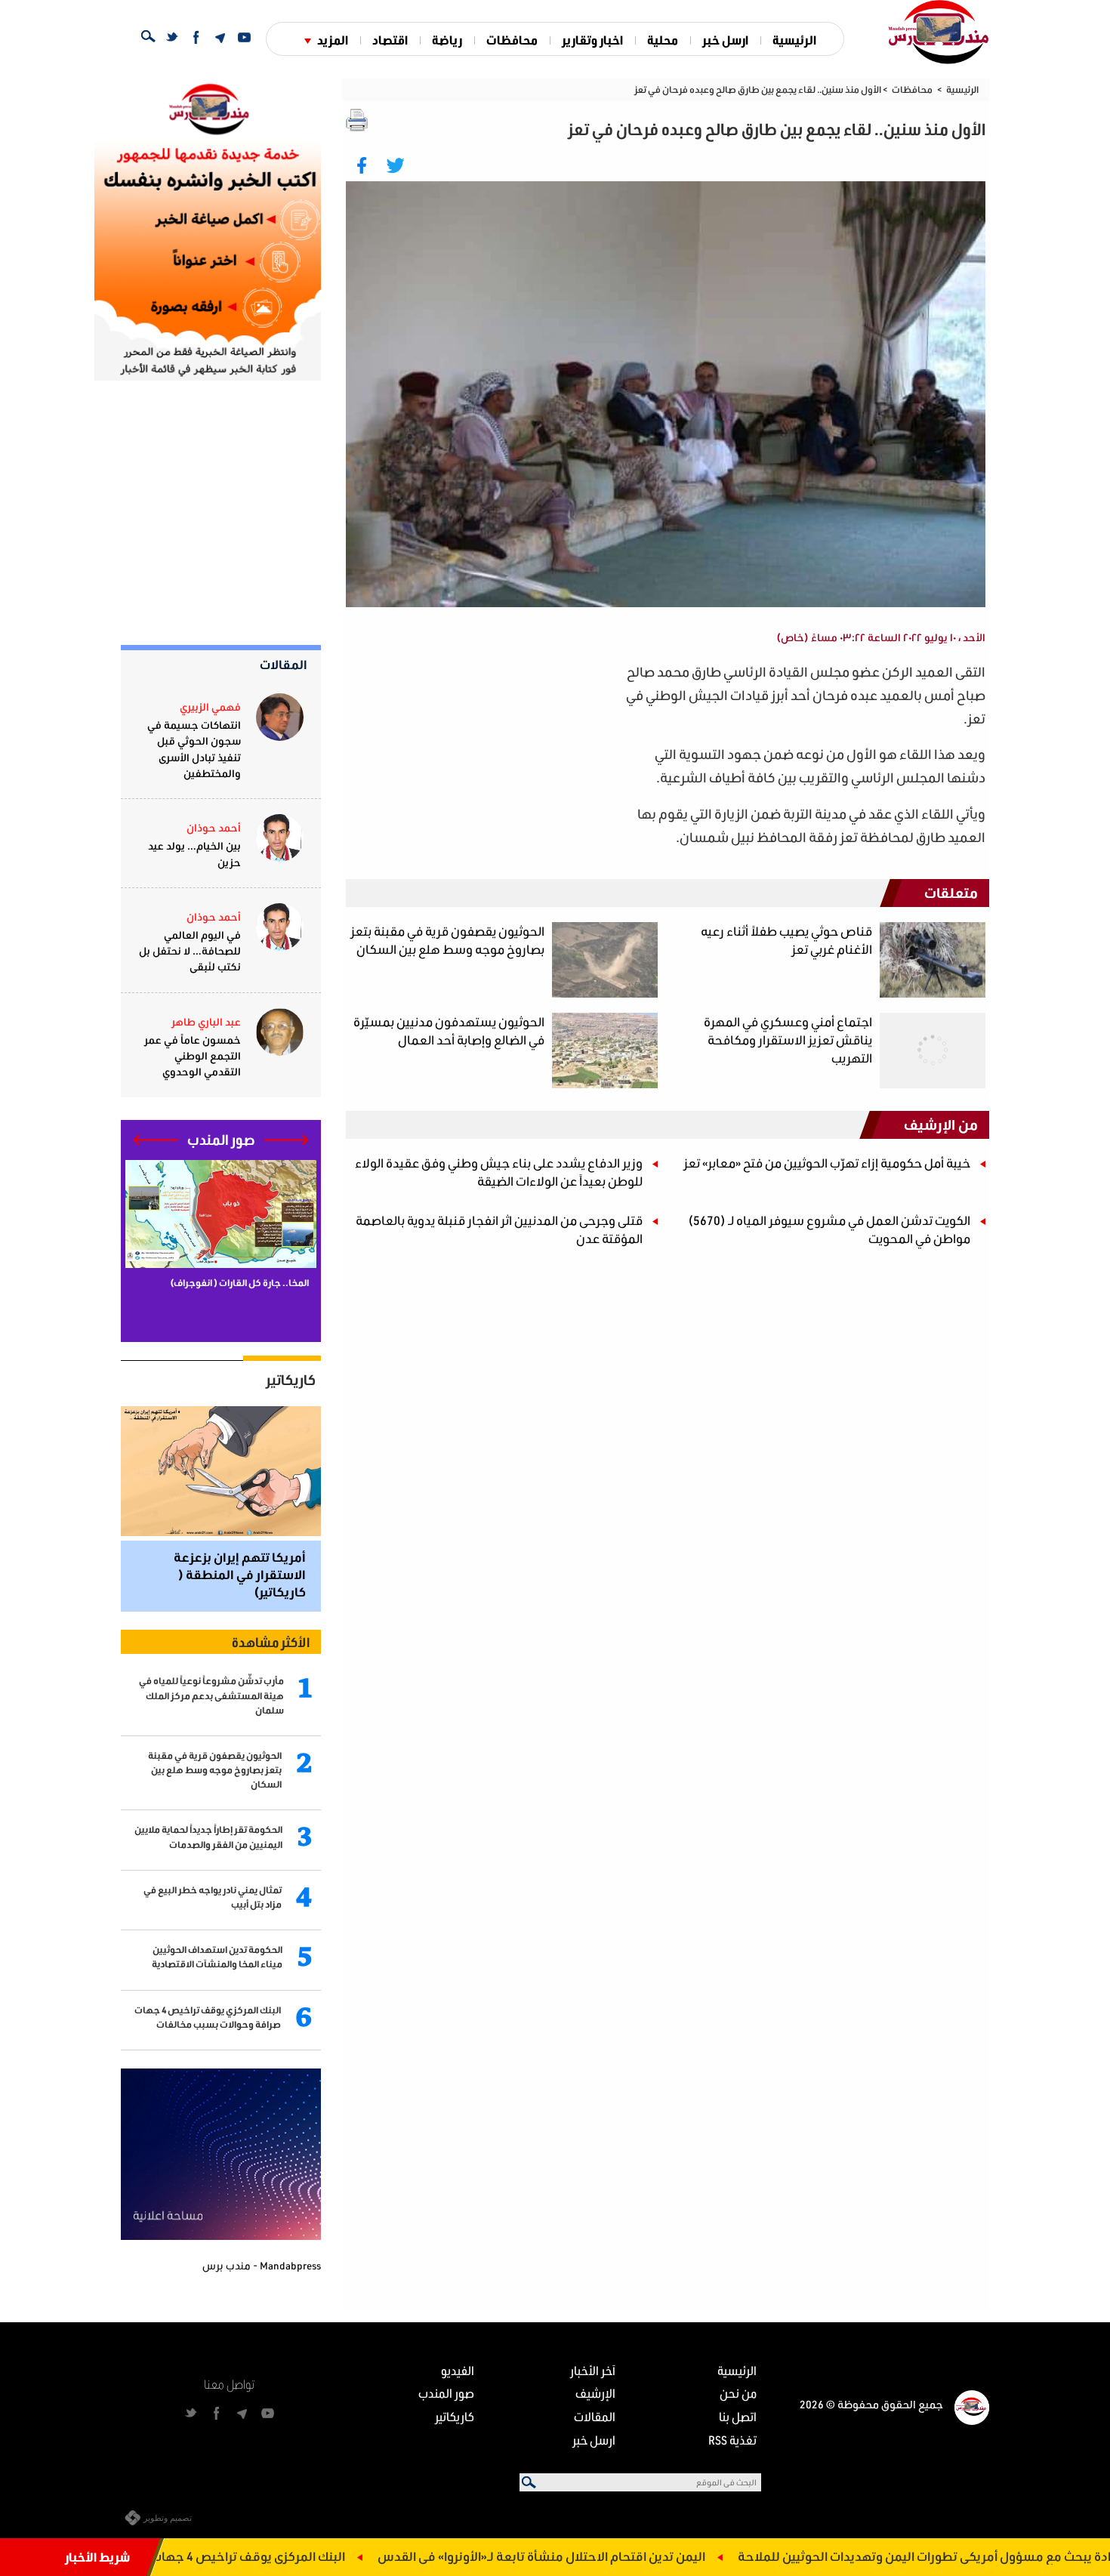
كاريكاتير (291, 1380)
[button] (287, 1140)
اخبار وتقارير (592, 40)
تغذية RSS (732, 2440)
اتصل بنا (738, 2416)
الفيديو (458, 2370)
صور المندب (446, 2393)
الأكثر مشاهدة (271, 1642)
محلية (663, 40)
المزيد (333, 40)
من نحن (738, 2393)
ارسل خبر (725, 40)
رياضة (447, 40)
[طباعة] (357, 120)
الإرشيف (595, 2393)
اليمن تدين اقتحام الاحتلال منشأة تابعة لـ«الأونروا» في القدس (621, 2556)
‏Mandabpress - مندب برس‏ (262, 2265)
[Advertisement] (480, 766)
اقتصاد (390, 40)
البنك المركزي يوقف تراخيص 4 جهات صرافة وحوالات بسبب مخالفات (245, 2556)
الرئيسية (794, 40)
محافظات (512, 40)
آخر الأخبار (593, 2370)
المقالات (284, 664)
